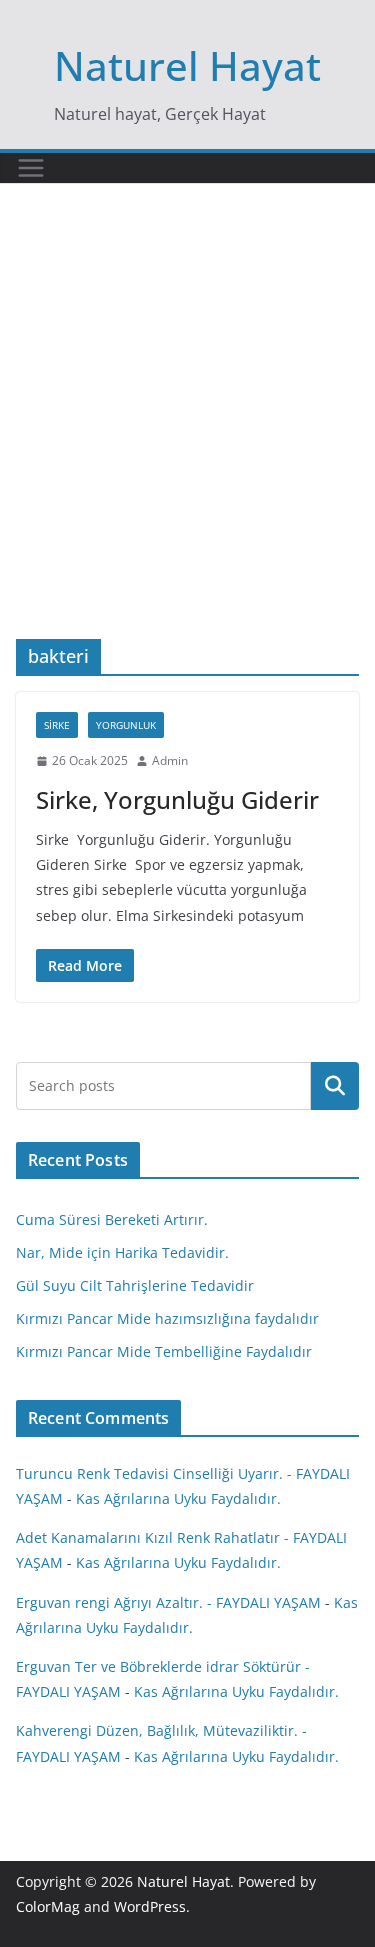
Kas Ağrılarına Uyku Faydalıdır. (178, 1498)
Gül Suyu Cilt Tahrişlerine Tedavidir (135, 1285)
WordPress (150, 1906)
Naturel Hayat (187, 65)
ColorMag (48, 1906)
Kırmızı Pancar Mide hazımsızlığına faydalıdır (167, 1318)
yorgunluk (126, 725)
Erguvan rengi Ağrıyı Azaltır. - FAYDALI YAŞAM (168, 1602)
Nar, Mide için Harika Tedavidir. (122, 1252)
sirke (57, 725)
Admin (170, 760)
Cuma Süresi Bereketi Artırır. (112, 1219)
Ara (335, 1086)
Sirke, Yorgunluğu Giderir (177, 799)
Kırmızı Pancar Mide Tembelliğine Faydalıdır (164, 1351)
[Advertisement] (187, 441)
